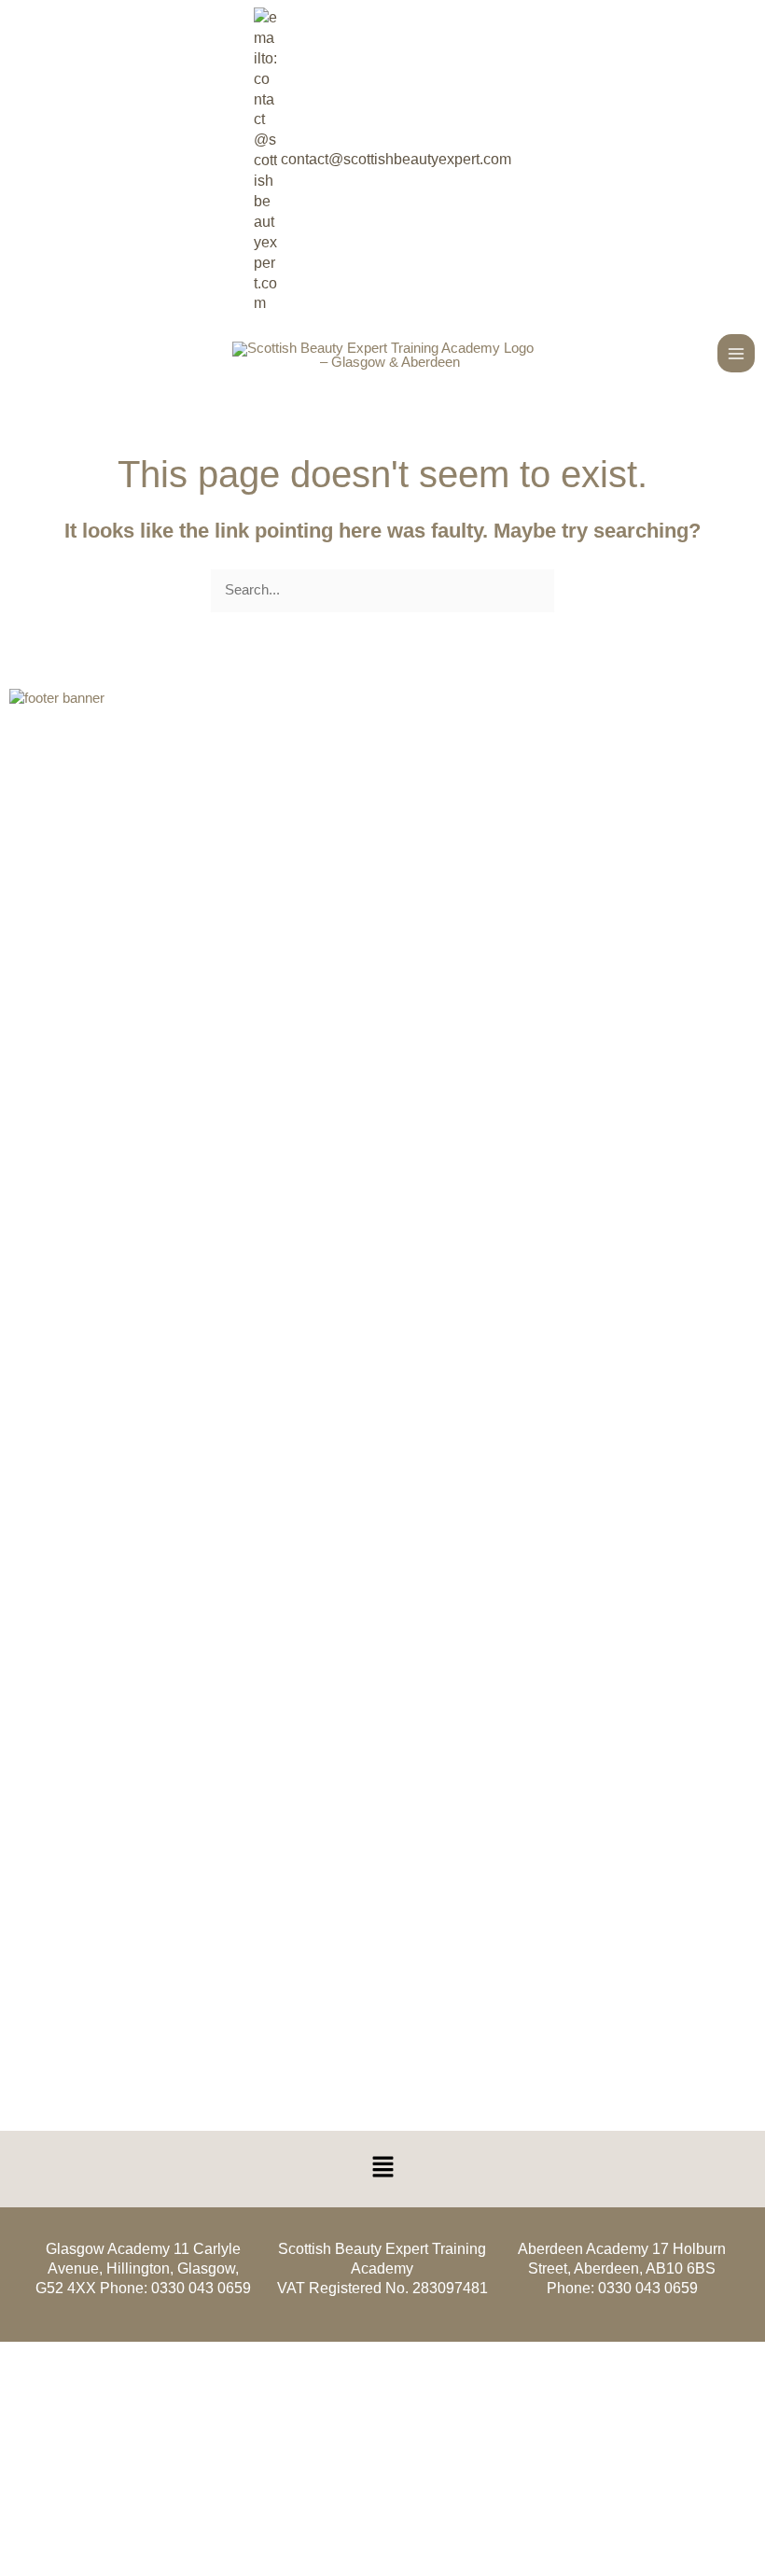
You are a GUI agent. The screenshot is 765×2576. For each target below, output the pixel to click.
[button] (382, 2169)
